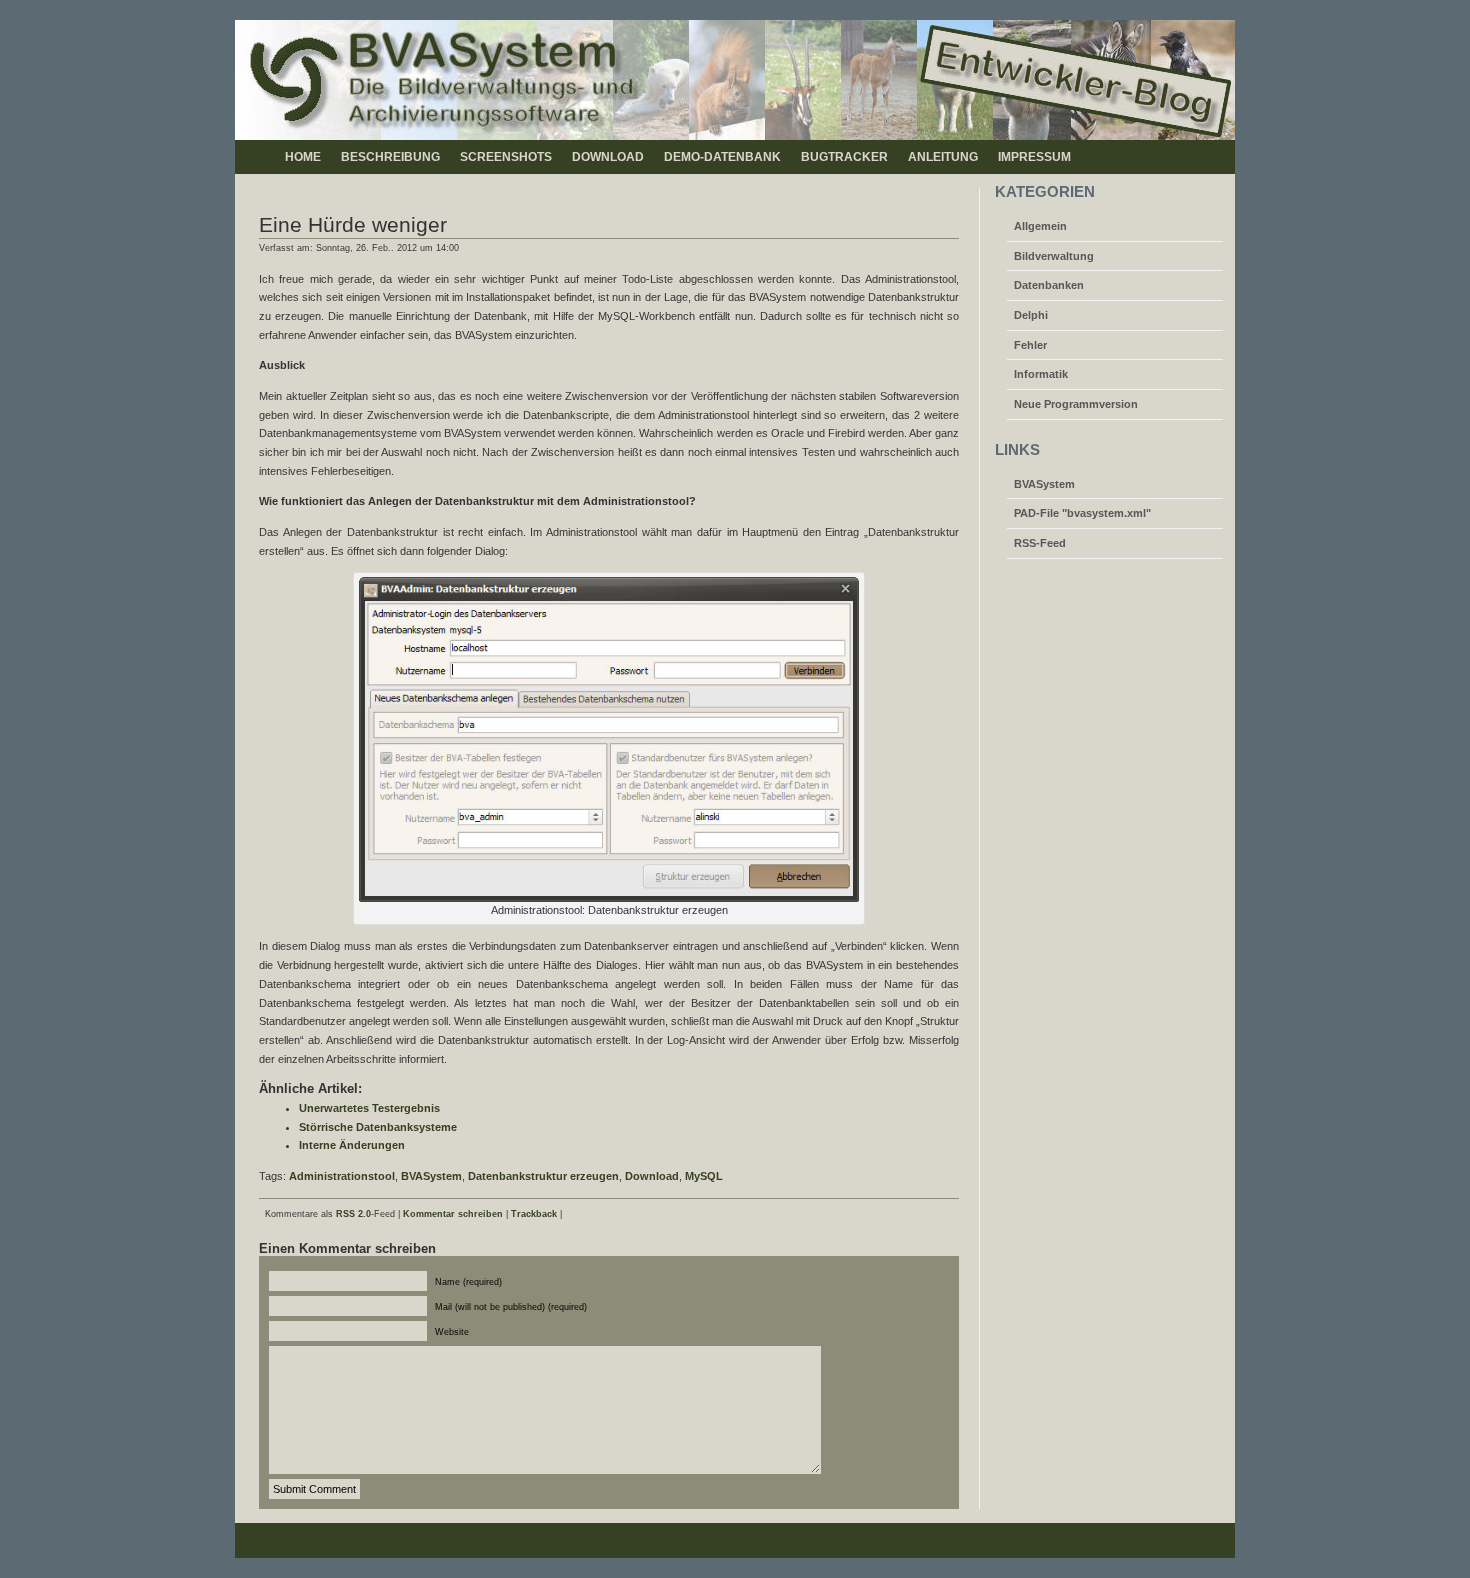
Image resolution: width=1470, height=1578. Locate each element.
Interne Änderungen (352, 1145)
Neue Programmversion (1076, 404)
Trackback (534, 1214)
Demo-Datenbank (722, 157)
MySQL (704, 1176)
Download (608, 157)
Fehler (1030, 345)
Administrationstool (342, 1176)
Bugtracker (844, 157)
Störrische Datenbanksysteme (378, 1127)
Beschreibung (390, 157)
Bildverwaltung (1054, 256)
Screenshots (506, 157)
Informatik (1041, 374)
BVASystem (431, 1176)
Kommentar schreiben (453, 1214)
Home (303, 157)
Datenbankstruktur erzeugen (543, 1176)
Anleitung (943, 157)
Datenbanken (1049, 285)
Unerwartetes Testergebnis (369, 1108)
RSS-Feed (1040, 543)
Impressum (1034, 157)
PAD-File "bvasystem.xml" (1082, 513)
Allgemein (1040, 226)
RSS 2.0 (353, 1214)
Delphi (1031, 315)
